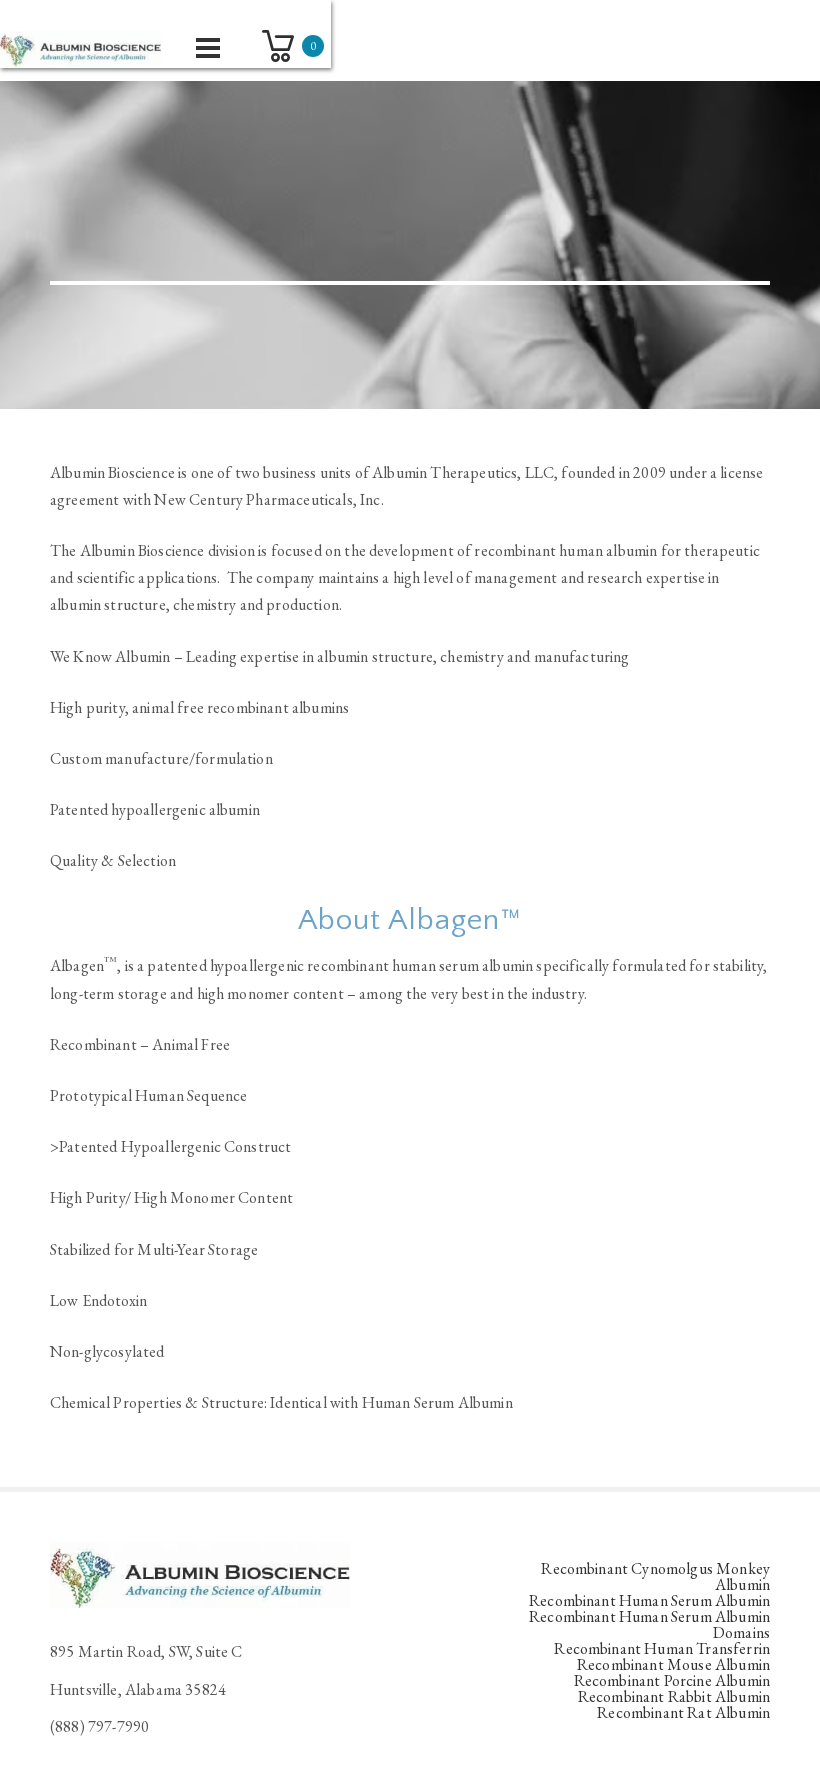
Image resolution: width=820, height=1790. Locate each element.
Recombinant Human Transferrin (662, 1648)
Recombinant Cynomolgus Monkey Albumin (655, 1576)
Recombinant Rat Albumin (683, 1712)
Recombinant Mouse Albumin (673, 1664)
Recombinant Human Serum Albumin (649, 1600)
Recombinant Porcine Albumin (672, 1680)
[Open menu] (208, 48)
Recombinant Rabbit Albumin (674, 1696)
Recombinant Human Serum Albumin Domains (649, 1624)
